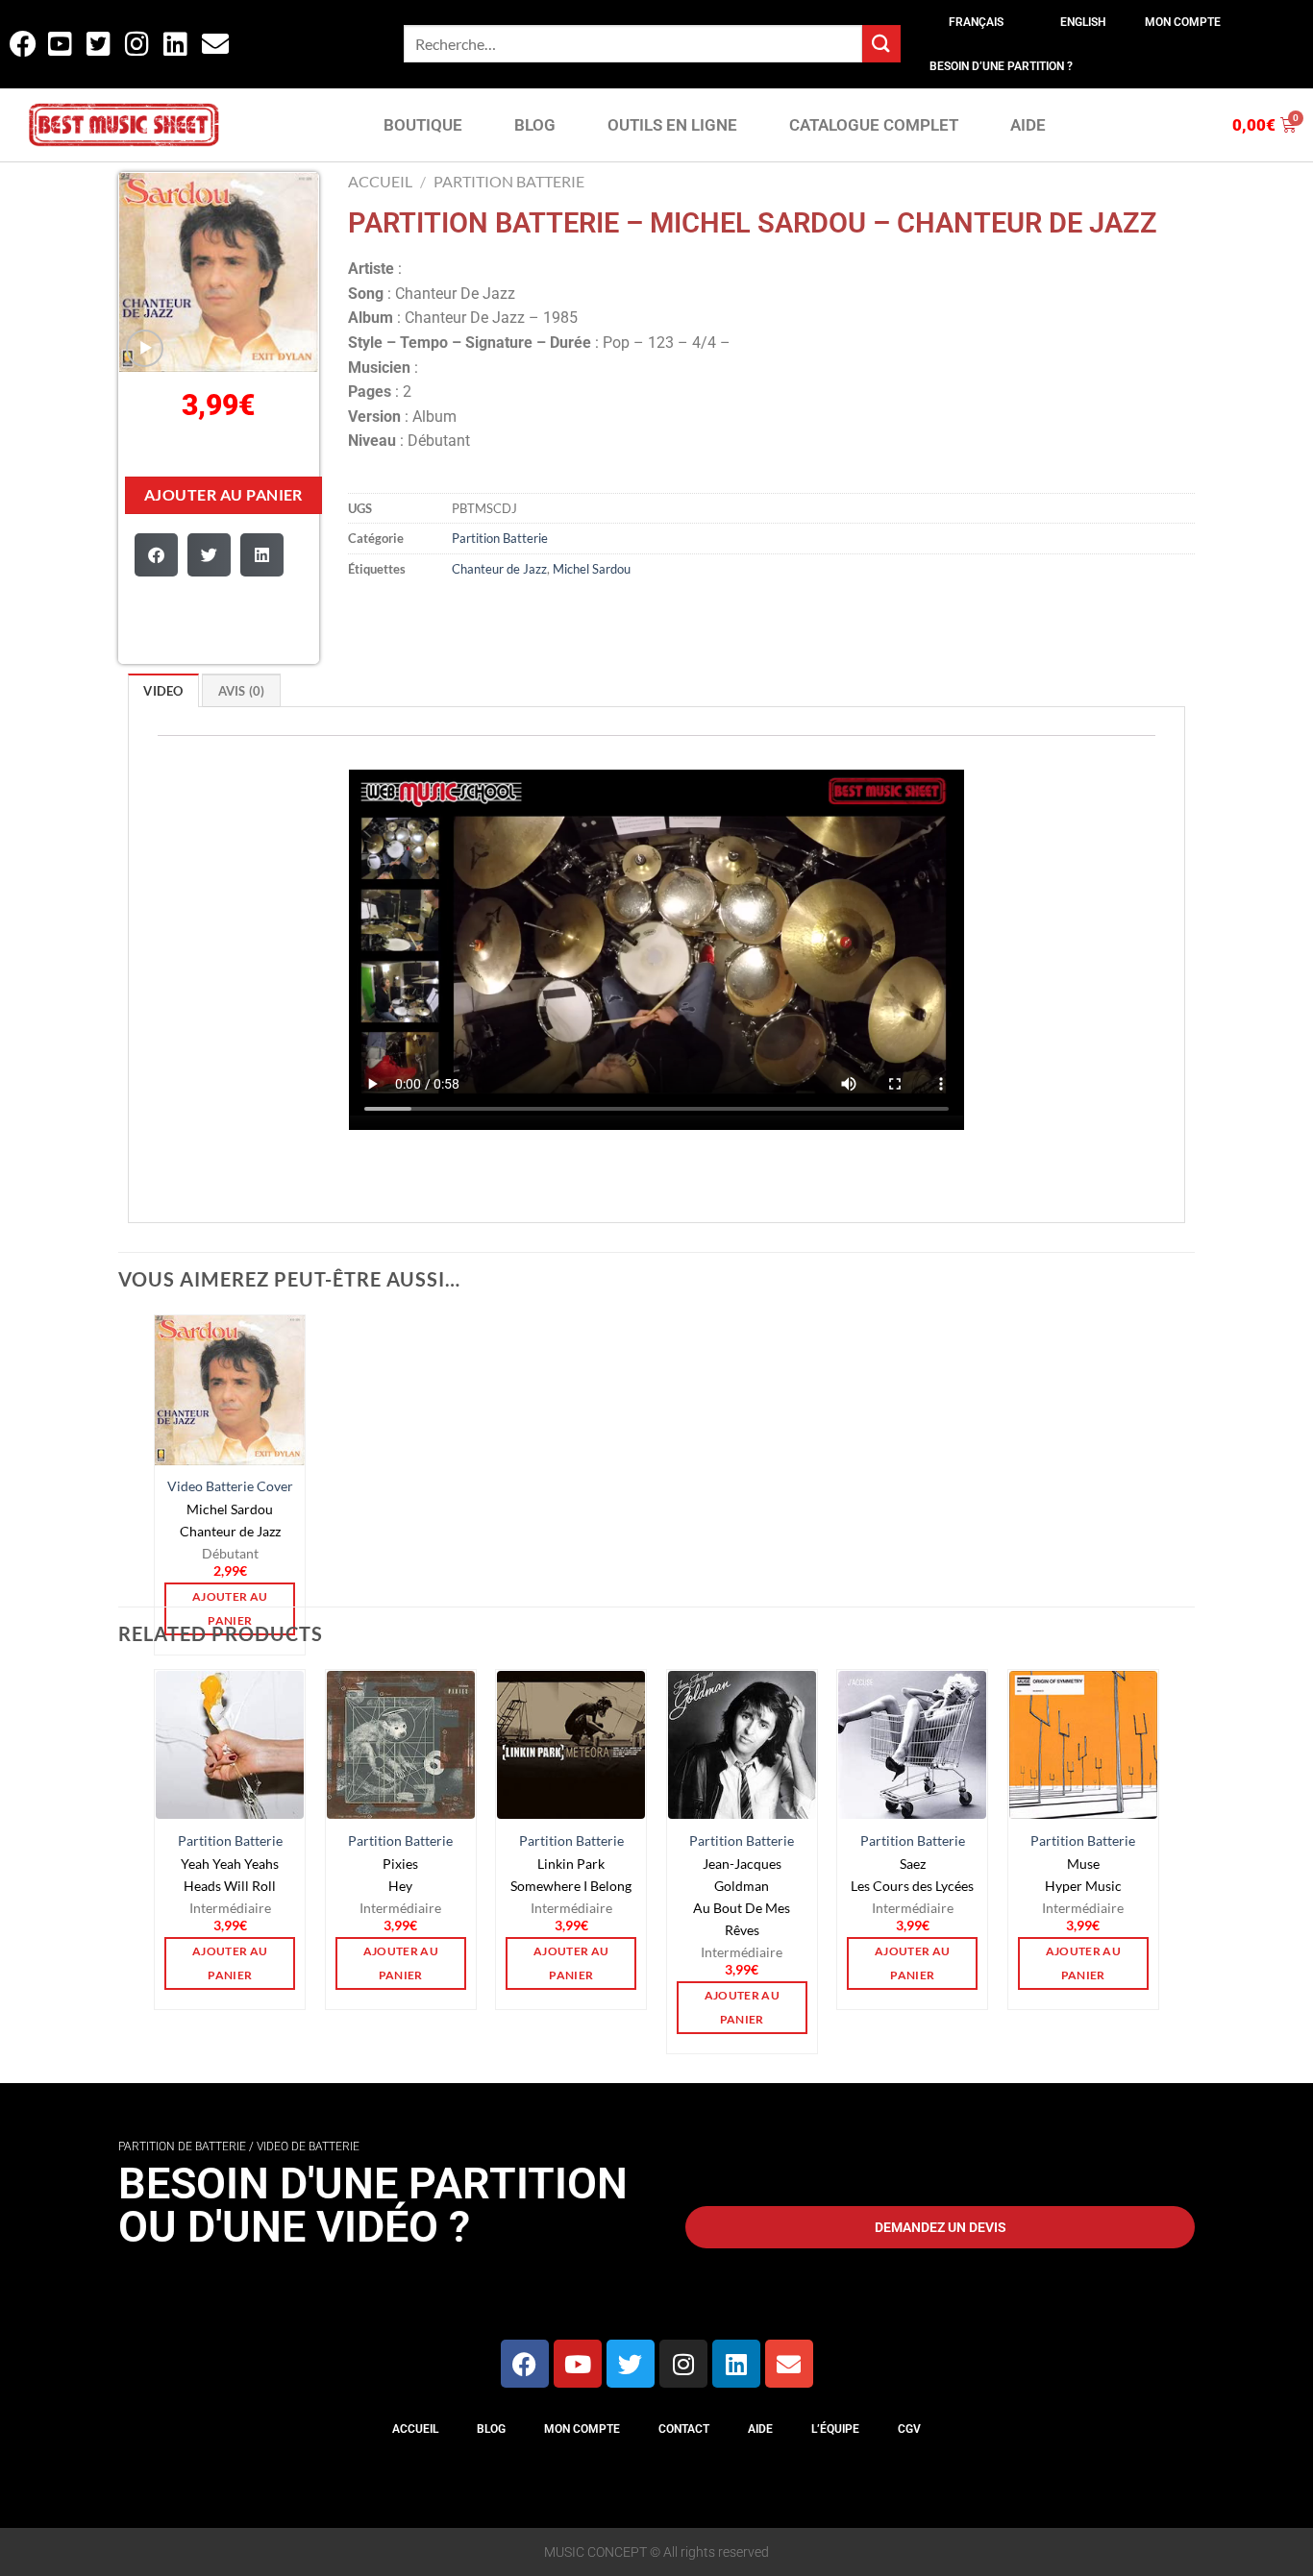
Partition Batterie (509, 181)
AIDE (1028, 125)
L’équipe (835, 2429)
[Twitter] (631, 2364)
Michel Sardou (592, 569)
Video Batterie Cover (230, 1486)
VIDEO (163, 691)
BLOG (535, 125)
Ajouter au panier (223, 495)
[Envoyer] (881, 44)
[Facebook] (525, 2364)
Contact (684, 2429)
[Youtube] (578, 2364)
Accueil (380, 181)
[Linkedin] (736, 2364)
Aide (760, 2429)
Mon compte (1183, 22)
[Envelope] (789, 2364)
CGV (909, 2429)
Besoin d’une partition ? (1001, 66)
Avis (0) (242, 691)
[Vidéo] (145, 348)
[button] (156, 555)
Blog (491, 2429)
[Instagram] (683, 2364)
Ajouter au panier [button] (230, 1963)
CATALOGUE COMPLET (874, 125)
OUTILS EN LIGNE (672, 125)
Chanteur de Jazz (499, 569)
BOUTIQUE (423, 125)
